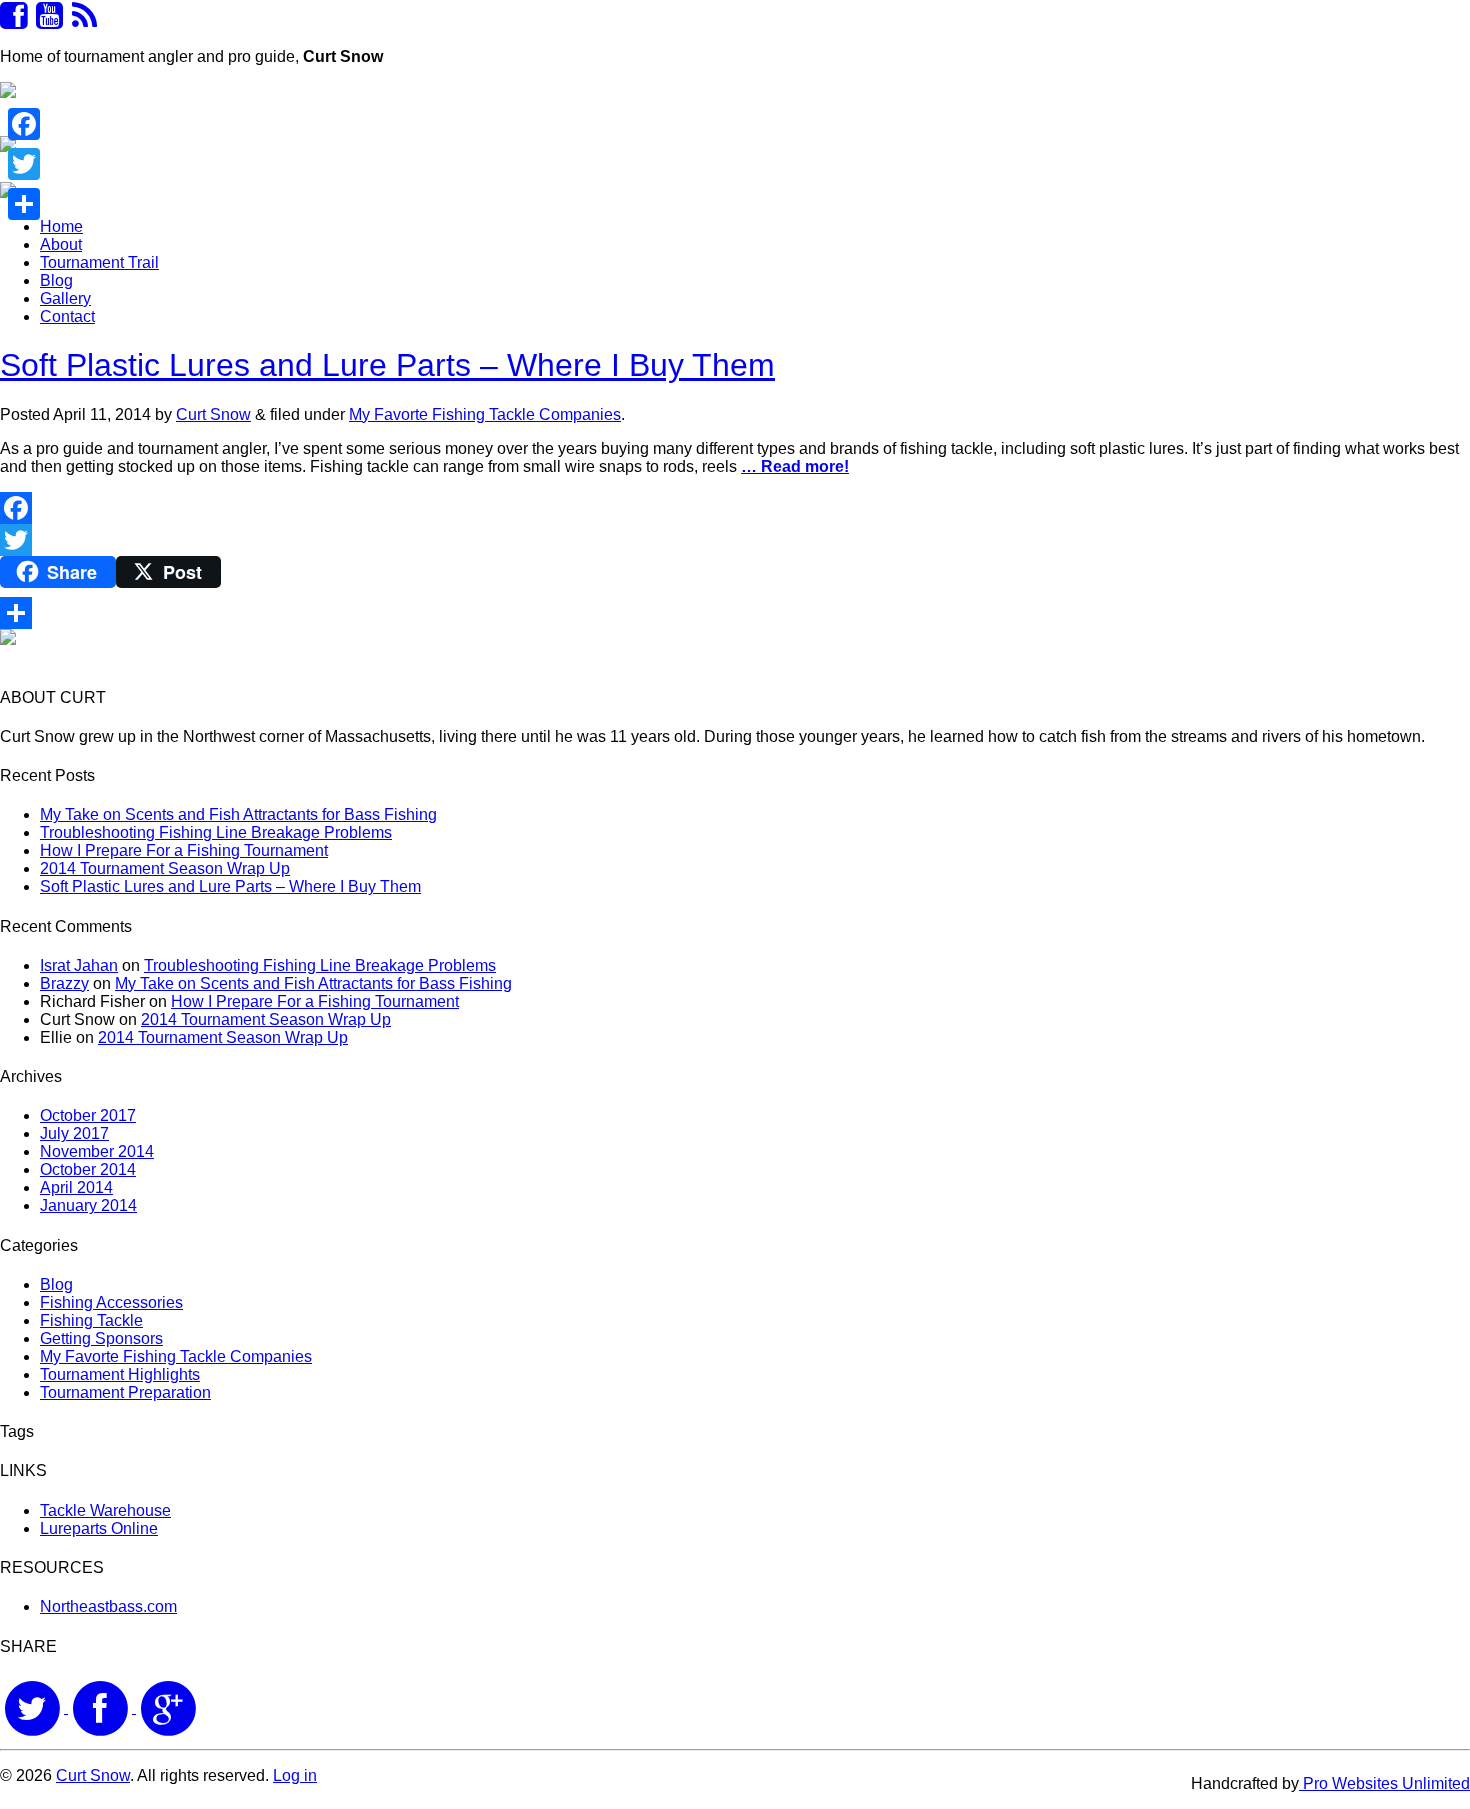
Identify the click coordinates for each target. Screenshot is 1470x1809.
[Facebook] (735, 508)
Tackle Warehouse (105, 1510)
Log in (295, 1775)
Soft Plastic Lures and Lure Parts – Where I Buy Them (387, 365)
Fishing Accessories (111, 1302)
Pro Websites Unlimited (1384, 1783)
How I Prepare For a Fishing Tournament (184, 850)
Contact (67, 316)
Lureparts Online (99, 1528)
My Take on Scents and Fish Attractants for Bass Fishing (238, 814)
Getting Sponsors (101, 1338)
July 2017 (74, 1133)
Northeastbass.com (108, 1606)
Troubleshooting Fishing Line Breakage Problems (216, 832)
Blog (56, 280)
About (61, 244)
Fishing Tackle (91, 1320)
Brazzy (64, 983)
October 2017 (88, 1115)
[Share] (735, 613)
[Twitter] (735, 540)
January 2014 (88, 1205)
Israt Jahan (79, 965)
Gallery (65, 298)
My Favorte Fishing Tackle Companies (485, 414)
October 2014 (88, 1169)
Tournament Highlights (120, 1374)
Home (61, 226)
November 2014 (97, 1151)
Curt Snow (213, 414)
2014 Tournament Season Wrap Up (165, 868)
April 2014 (76, 1187)
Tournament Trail (99, 262)
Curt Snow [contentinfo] (93, 1775)
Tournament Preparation (125, 1392)
